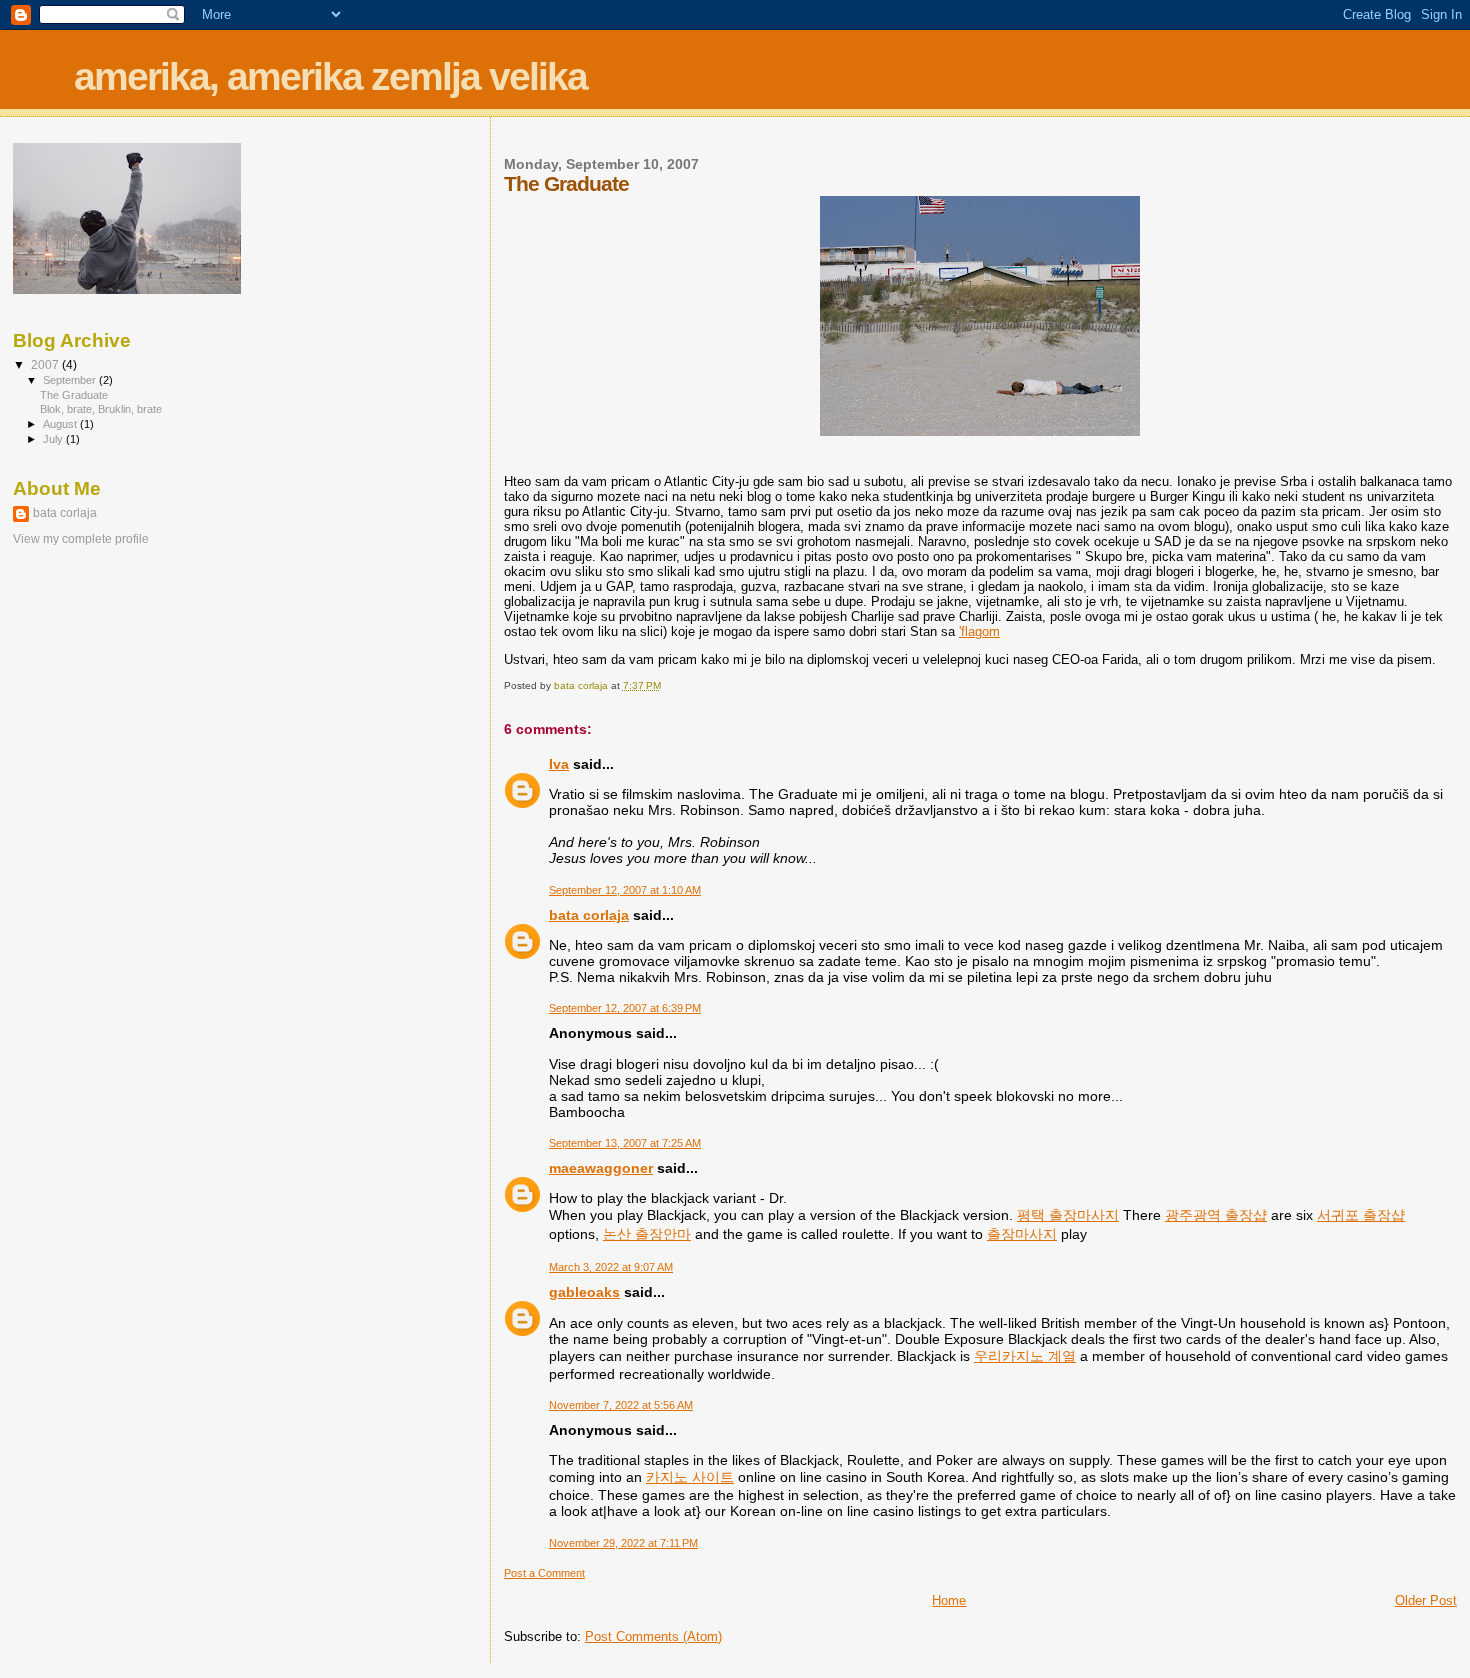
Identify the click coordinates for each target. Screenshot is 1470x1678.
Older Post (1426, 1600)
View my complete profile (81, 539)
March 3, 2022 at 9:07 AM (611, 1267)
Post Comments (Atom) (653, 1636)
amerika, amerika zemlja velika (330, 76)
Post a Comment (544, 1573)
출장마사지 (1022, 1234)
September (71, 380)
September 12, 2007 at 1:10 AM (625, 890)
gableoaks (584, 1292)
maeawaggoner (601, 1168)
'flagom (979, 631)
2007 (46, 364)
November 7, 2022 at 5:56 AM (621, 1405)
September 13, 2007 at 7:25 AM (625, 1143)
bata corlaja (589, 915)
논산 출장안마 (647, 1234)
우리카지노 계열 (1025, 1356)
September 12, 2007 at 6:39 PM (625, 1008)
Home (949, 1600)
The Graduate (74, 395)
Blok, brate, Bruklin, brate (101, 409)
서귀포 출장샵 (1361, 1215)
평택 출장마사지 (1068, 1215)
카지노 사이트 (690, 1477)
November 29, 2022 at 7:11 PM (623, 1543)
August (61, 424)
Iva (559, 764)
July (54, 439)
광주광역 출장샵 (1216, 1215)
